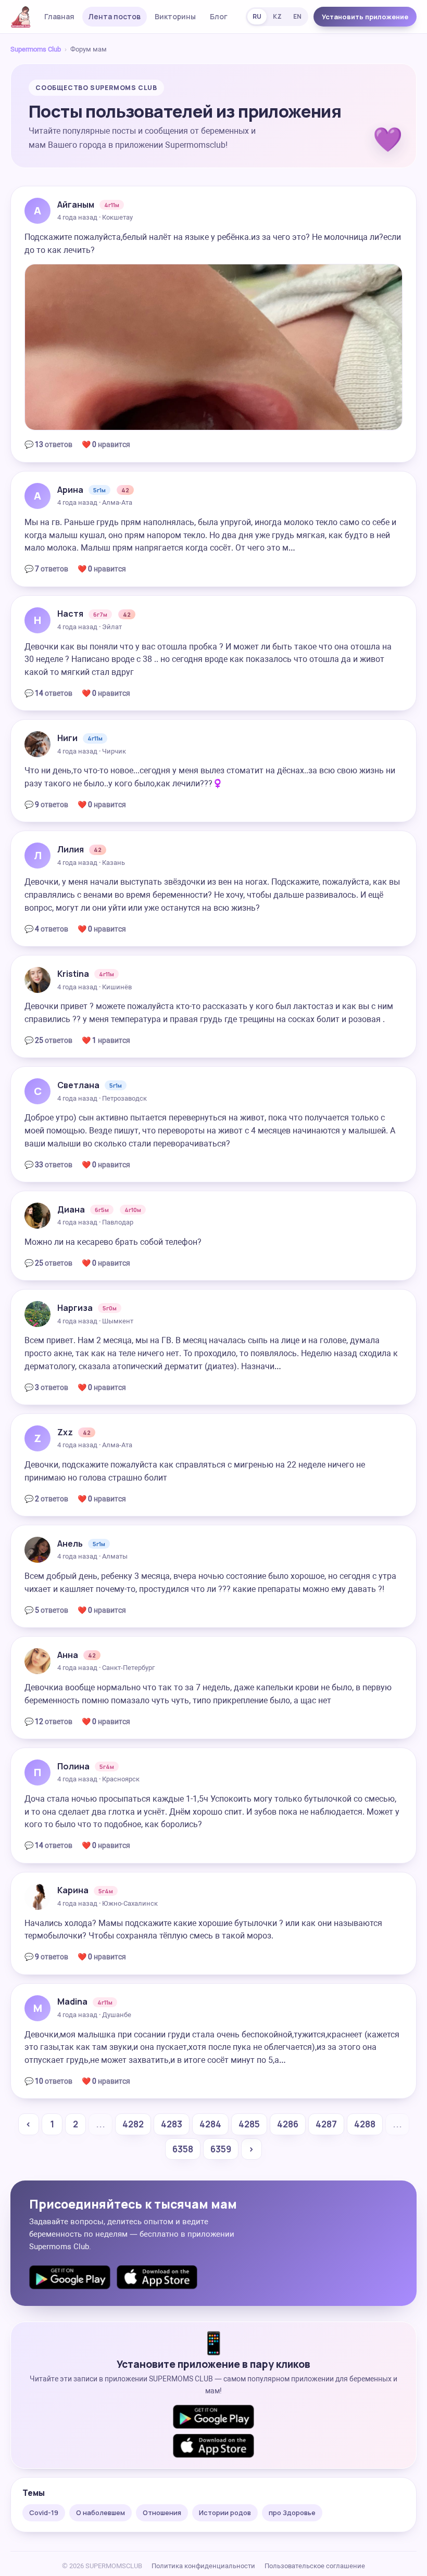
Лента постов (115, 16)
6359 (221, 2149)
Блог (219, 16)
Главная (59, 16)
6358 (183, 2149)
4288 (365, 2124)
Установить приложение (365, 17)
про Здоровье (292, 2513)
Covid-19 (44, 2513)
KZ (277, 16)
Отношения (162, 2513)
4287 (326, 2124)
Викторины (175, 16)
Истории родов (225, 2513)
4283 (172, 2124)
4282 (133, 2124)
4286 (288, 2124)
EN (297, 16)
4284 (210, 2124)
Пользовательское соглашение (315, 2566)
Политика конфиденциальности (203, 2566)
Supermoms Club (36, 49)
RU (257, 16)
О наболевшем (101, 2513)
